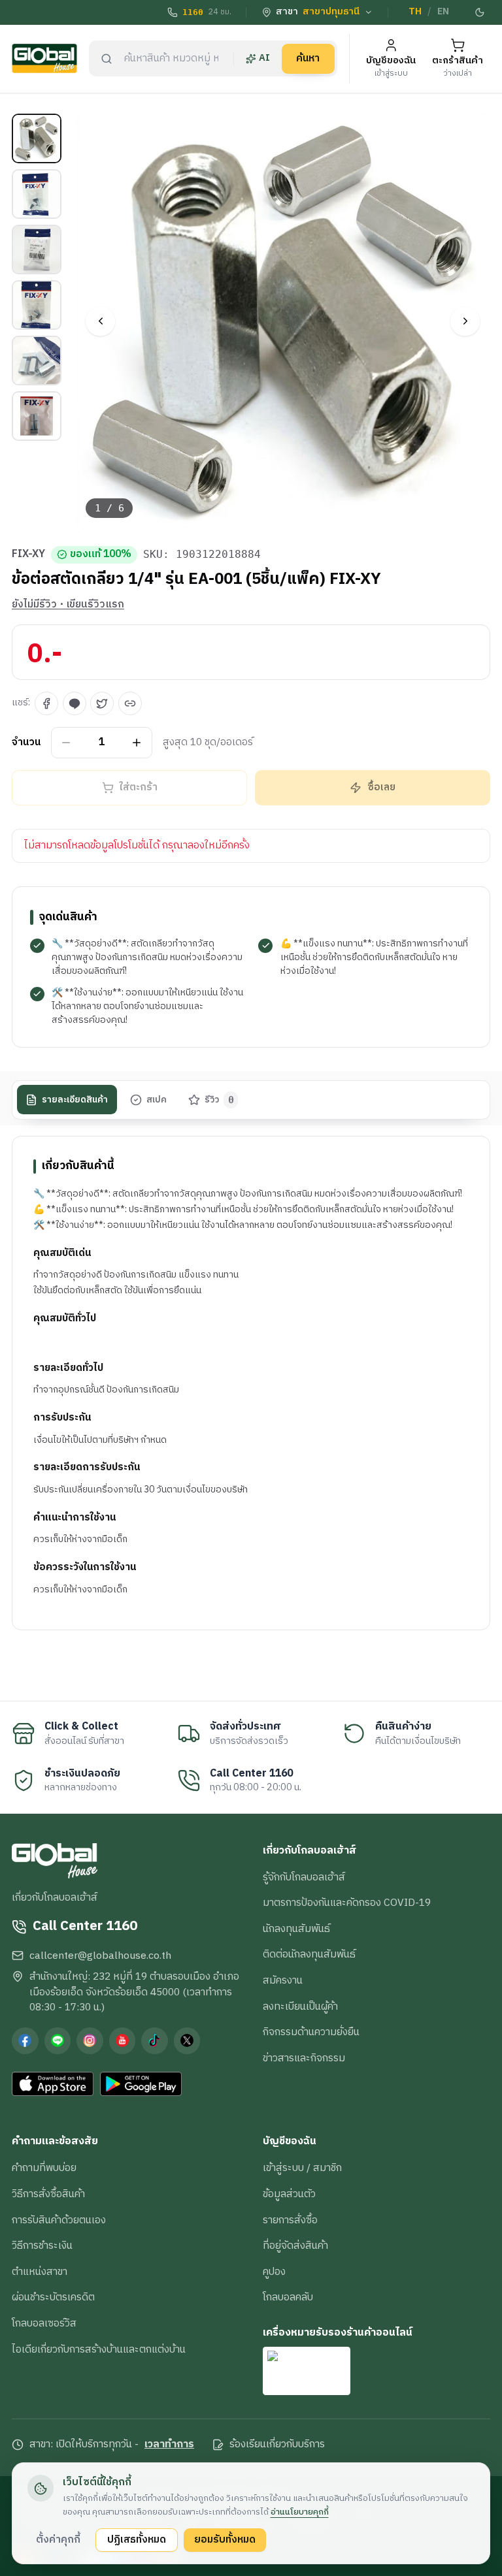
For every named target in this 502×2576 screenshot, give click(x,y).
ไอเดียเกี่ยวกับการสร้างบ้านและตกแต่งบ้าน (99, 2349)
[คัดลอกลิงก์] (130, 703)
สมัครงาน (283, 1980)
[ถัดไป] (465, 321)
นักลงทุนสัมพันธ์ (296, 1929)
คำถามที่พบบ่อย (44, 2168)
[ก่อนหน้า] (100, 321)
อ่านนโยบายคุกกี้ (300, 2512)
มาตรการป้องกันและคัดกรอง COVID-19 (347, 1903)
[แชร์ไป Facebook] (46, 703)
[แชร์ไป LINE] (75, 703)
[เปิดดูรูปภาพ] (283, 321)
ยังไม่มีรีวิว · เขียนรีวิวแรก (68, 605)
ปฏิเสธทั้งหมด (137, 2539)
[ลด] (66, 742)
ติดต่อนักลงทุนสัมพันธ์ (309, 1954)
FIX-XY (28, 555)
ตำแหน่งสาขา (40, 2272)
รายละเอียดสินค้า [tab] (75, 1100)
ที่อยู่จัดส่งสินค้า (295, 2246)
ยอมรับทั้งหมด (225, 2539)
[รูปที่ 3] (37, 250)
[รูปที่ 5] (37, 361)
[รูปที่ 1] (37, 138)
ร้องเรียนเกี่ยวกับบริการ (277, 2445)
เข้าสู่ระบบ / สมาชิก (302, 2168)
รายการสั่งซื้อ (290, 2220)
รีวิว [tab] (219, 1100)
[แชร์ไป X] (102, 703)
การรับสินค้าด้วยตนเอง (59, 2220)
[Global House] (44, 58)
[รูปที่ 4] (37, 305)
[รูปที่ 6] (37, 416)
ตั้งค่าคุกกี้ (58, 2539)
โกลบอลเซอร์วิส (44, 2323)
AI (264, 58)
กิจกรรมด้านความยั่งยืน (311, 2032)
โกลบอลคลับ (288, 2297)
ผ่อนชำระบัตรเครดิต (53, 2297)
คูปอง (274, 2272)
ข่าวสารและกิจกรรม (304, 2058)
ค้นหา (308, 58)
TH (415, 12)
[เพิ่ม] (137, 742)
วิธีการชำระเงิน (42, 2246)
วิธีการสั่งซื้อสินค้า (48, 2194)
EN (443, 12)
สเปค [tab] (157, 1100)
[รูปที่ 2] (37, 194)
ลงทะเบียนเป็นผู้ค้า (300, 2006)
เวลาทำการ (169, 2445)
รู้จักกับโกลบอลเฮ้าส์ (304, 1877)
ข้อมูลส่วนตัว (289, 2194)
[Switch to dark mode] (480, 12)
